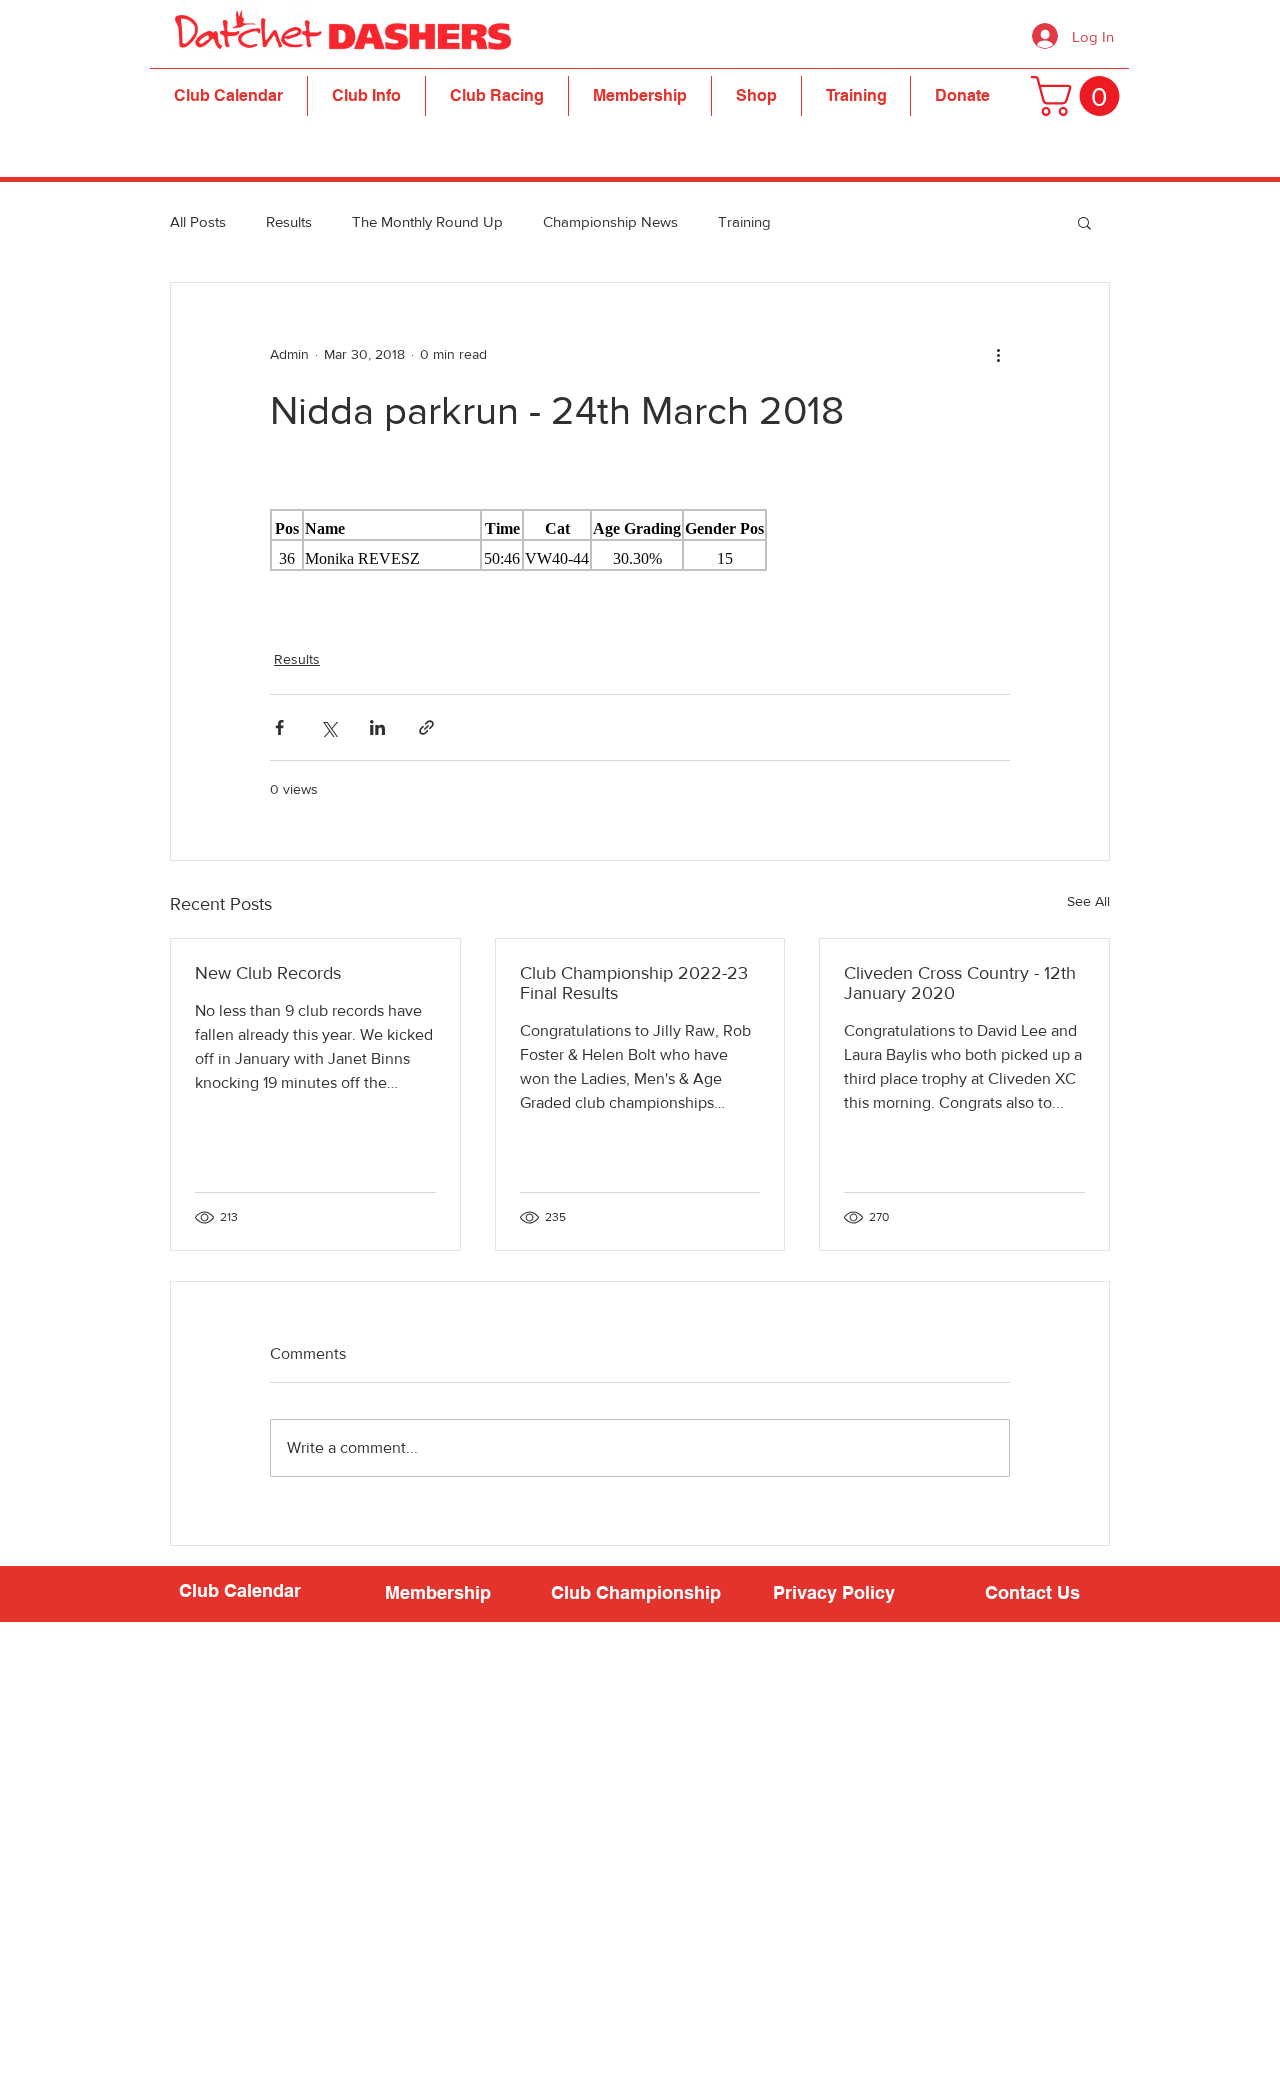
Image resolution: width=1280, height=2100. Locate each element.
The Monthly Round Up (427, 221)
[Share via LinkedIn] (377, 727)
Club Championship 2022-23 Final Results (634, 983)
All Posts (198, 221)
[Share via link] (426, 727)
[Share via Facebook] (279, 727)
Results (289, 221)
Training (744, 221)
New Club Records (268, 973)
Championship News (610, 221)
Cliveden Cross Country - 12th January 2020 (960, 983)
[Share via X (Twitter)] (328, 727)
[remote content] (640, 540)
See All (1088, 901)
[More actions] (998, 355)
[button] (366, 96)
